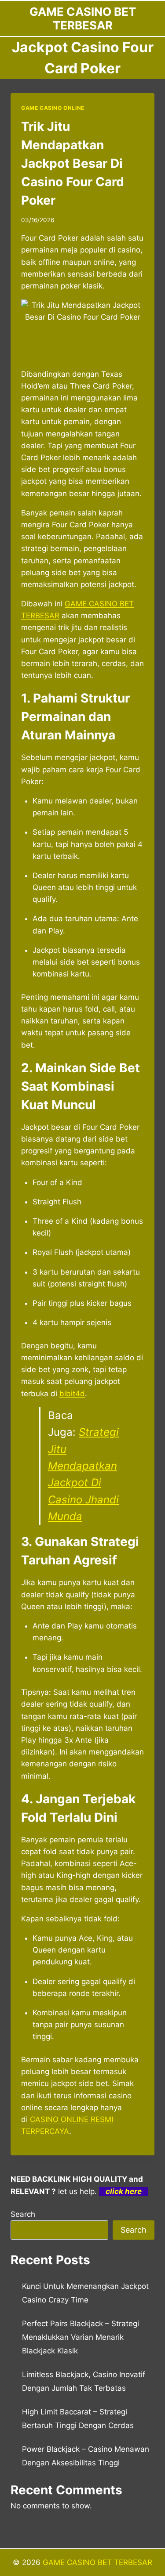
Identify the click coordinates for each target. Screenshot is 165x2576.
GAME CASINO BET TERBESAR (97, 2562)
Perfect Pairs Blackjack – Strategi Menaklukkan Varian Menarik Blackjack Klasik (81, 2337)
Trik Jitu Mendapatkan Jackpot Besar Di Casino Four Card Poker (73, 163)
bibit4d (72, 1394)
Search (23, 2214)
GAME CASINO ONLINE (53, 108)
